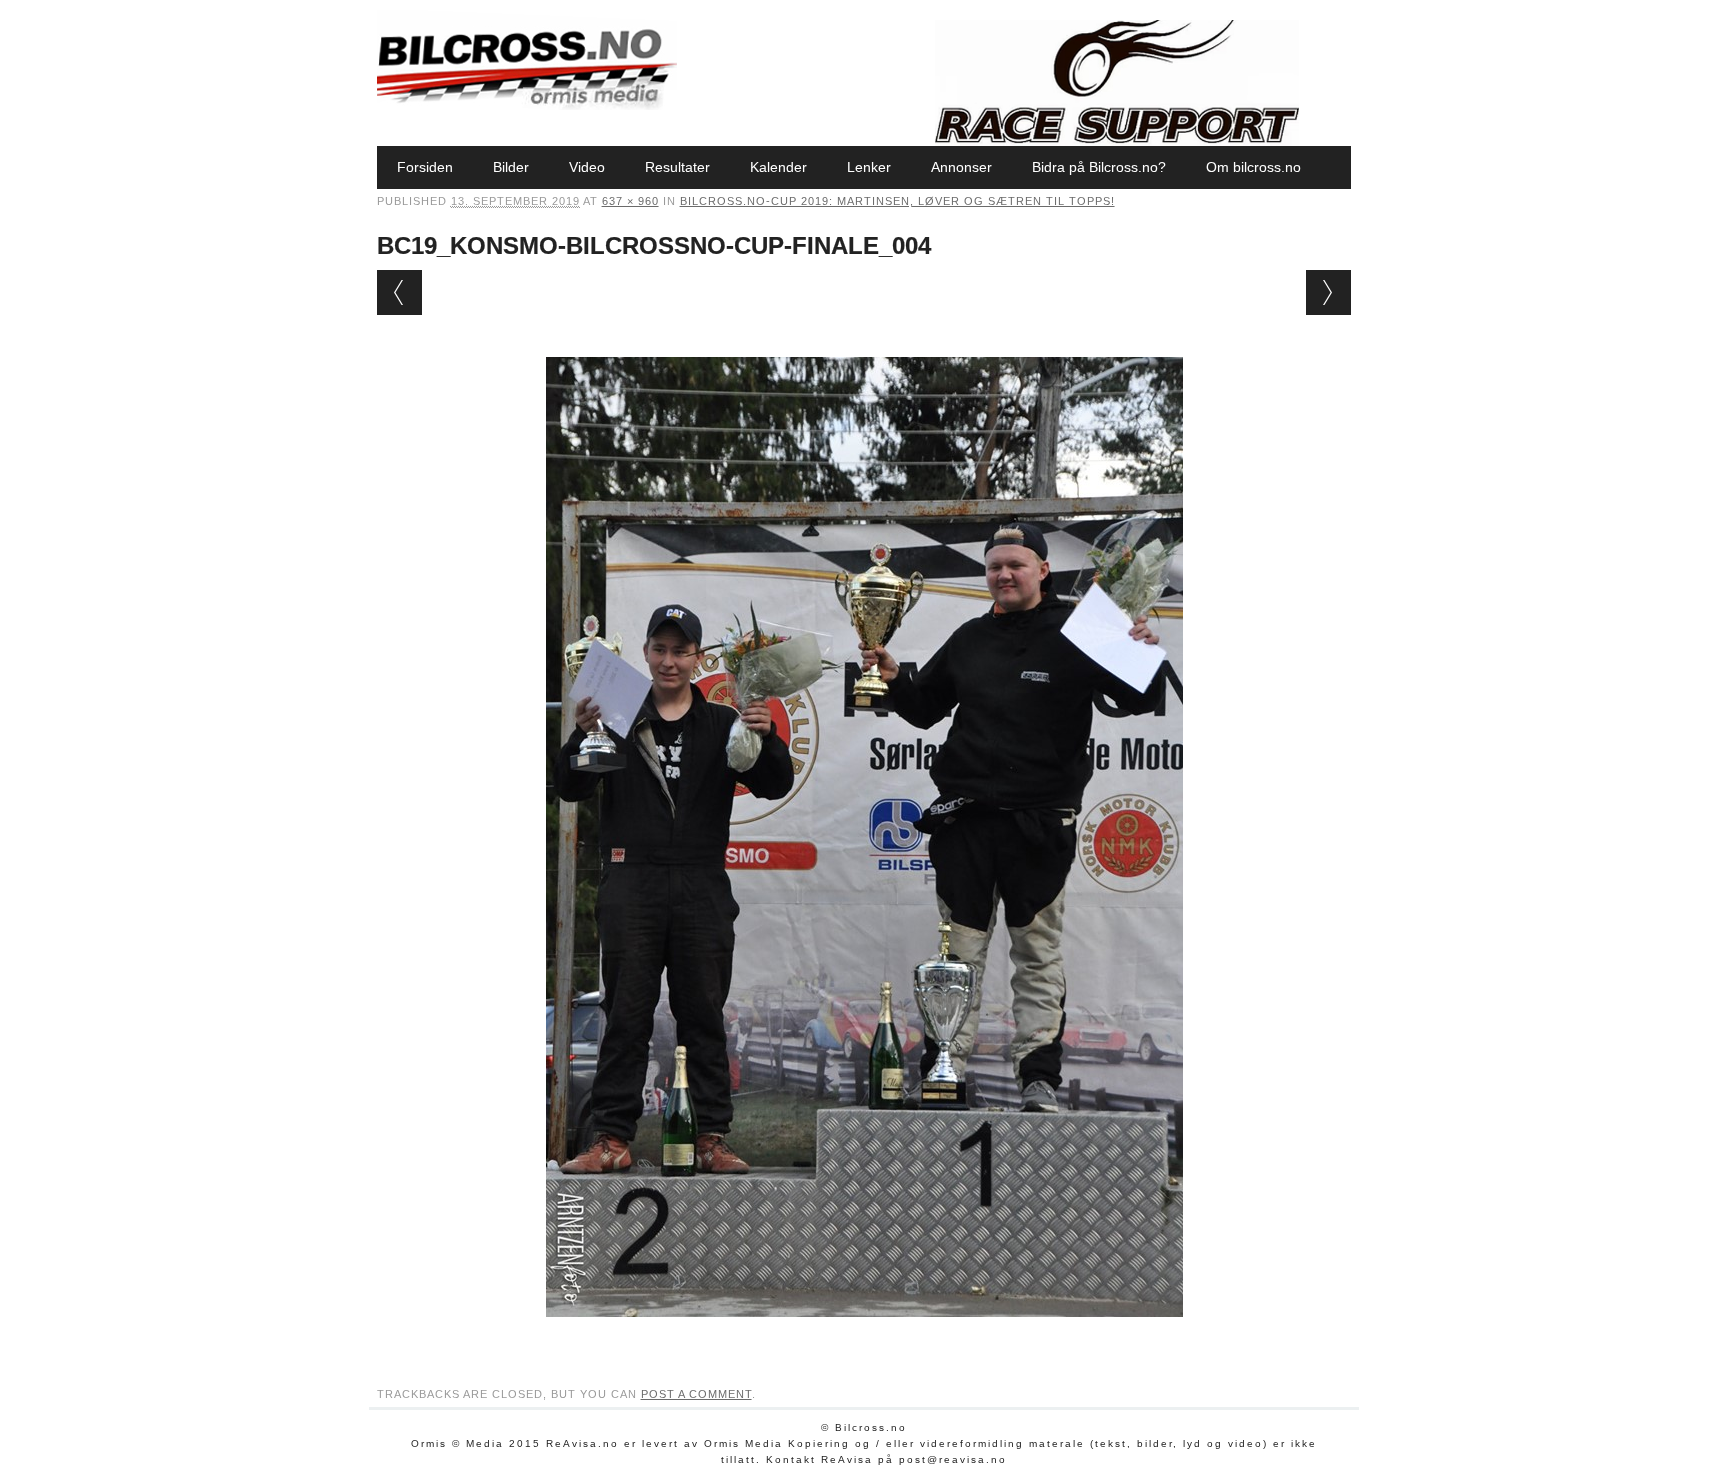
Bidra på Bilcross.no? (1099, 167)
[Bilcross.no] (527, 105)
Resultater (677, 167)
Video (587, 167)
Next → (1328, 292)
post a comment (696, 1394)
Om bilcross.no (1253, 167)
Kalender (778, 167)
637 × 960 (630, 201)
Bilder (511, 167)
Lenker (869, 167)
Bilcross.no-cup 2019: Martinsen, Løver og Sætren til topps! (897, 201)
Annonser (961, 167)
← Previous (399, 292)
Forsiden (425, 167)
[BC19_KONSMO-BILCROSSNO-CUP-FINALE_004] (864, 1336)
